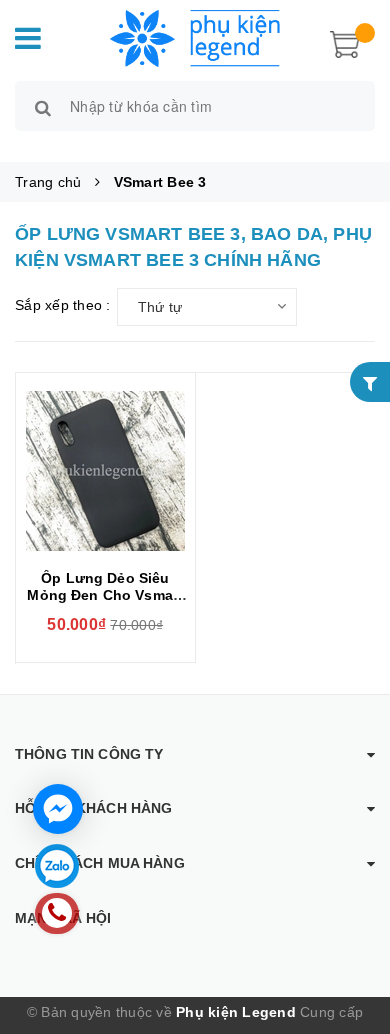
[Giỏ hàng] (345, 42)
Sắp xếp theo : (63, 305)
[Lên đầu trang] (350, 934)
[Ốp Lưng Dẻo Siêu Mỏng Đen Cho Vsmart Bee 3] (105, 471)
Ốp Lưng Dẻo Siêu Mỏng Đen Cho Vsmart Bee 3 (105, 595)
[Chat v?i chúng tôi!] (58, 809)
